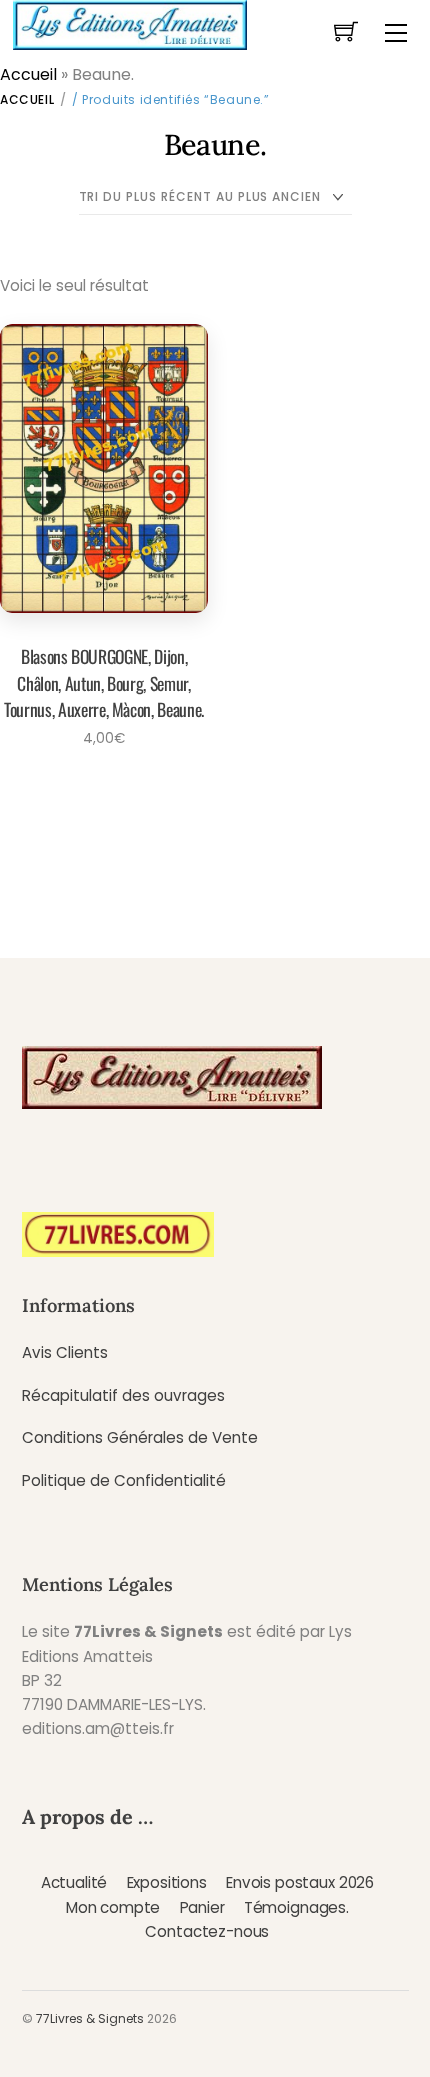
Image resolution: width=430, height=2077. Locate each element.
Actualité (74, 1882)
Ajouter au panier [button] (97, 792)
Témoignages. (296, 1907)
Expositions (167, 1882)
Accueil (28, 74)
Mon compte (113, 1907)
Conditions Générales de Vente (140, 1437)
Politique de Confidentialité (124, 1480)
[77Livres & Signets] (130, 23)
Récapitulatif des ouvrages (123, 1395)
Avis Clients (65, 1352)
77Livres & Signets (90, 2018)
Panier (202, 1907)
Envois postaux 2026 (300, 1882)
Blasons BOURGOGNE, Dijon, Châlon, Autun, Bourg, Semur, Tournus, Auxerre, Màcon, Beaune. (104, 682)
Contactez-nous (207, 1931)
